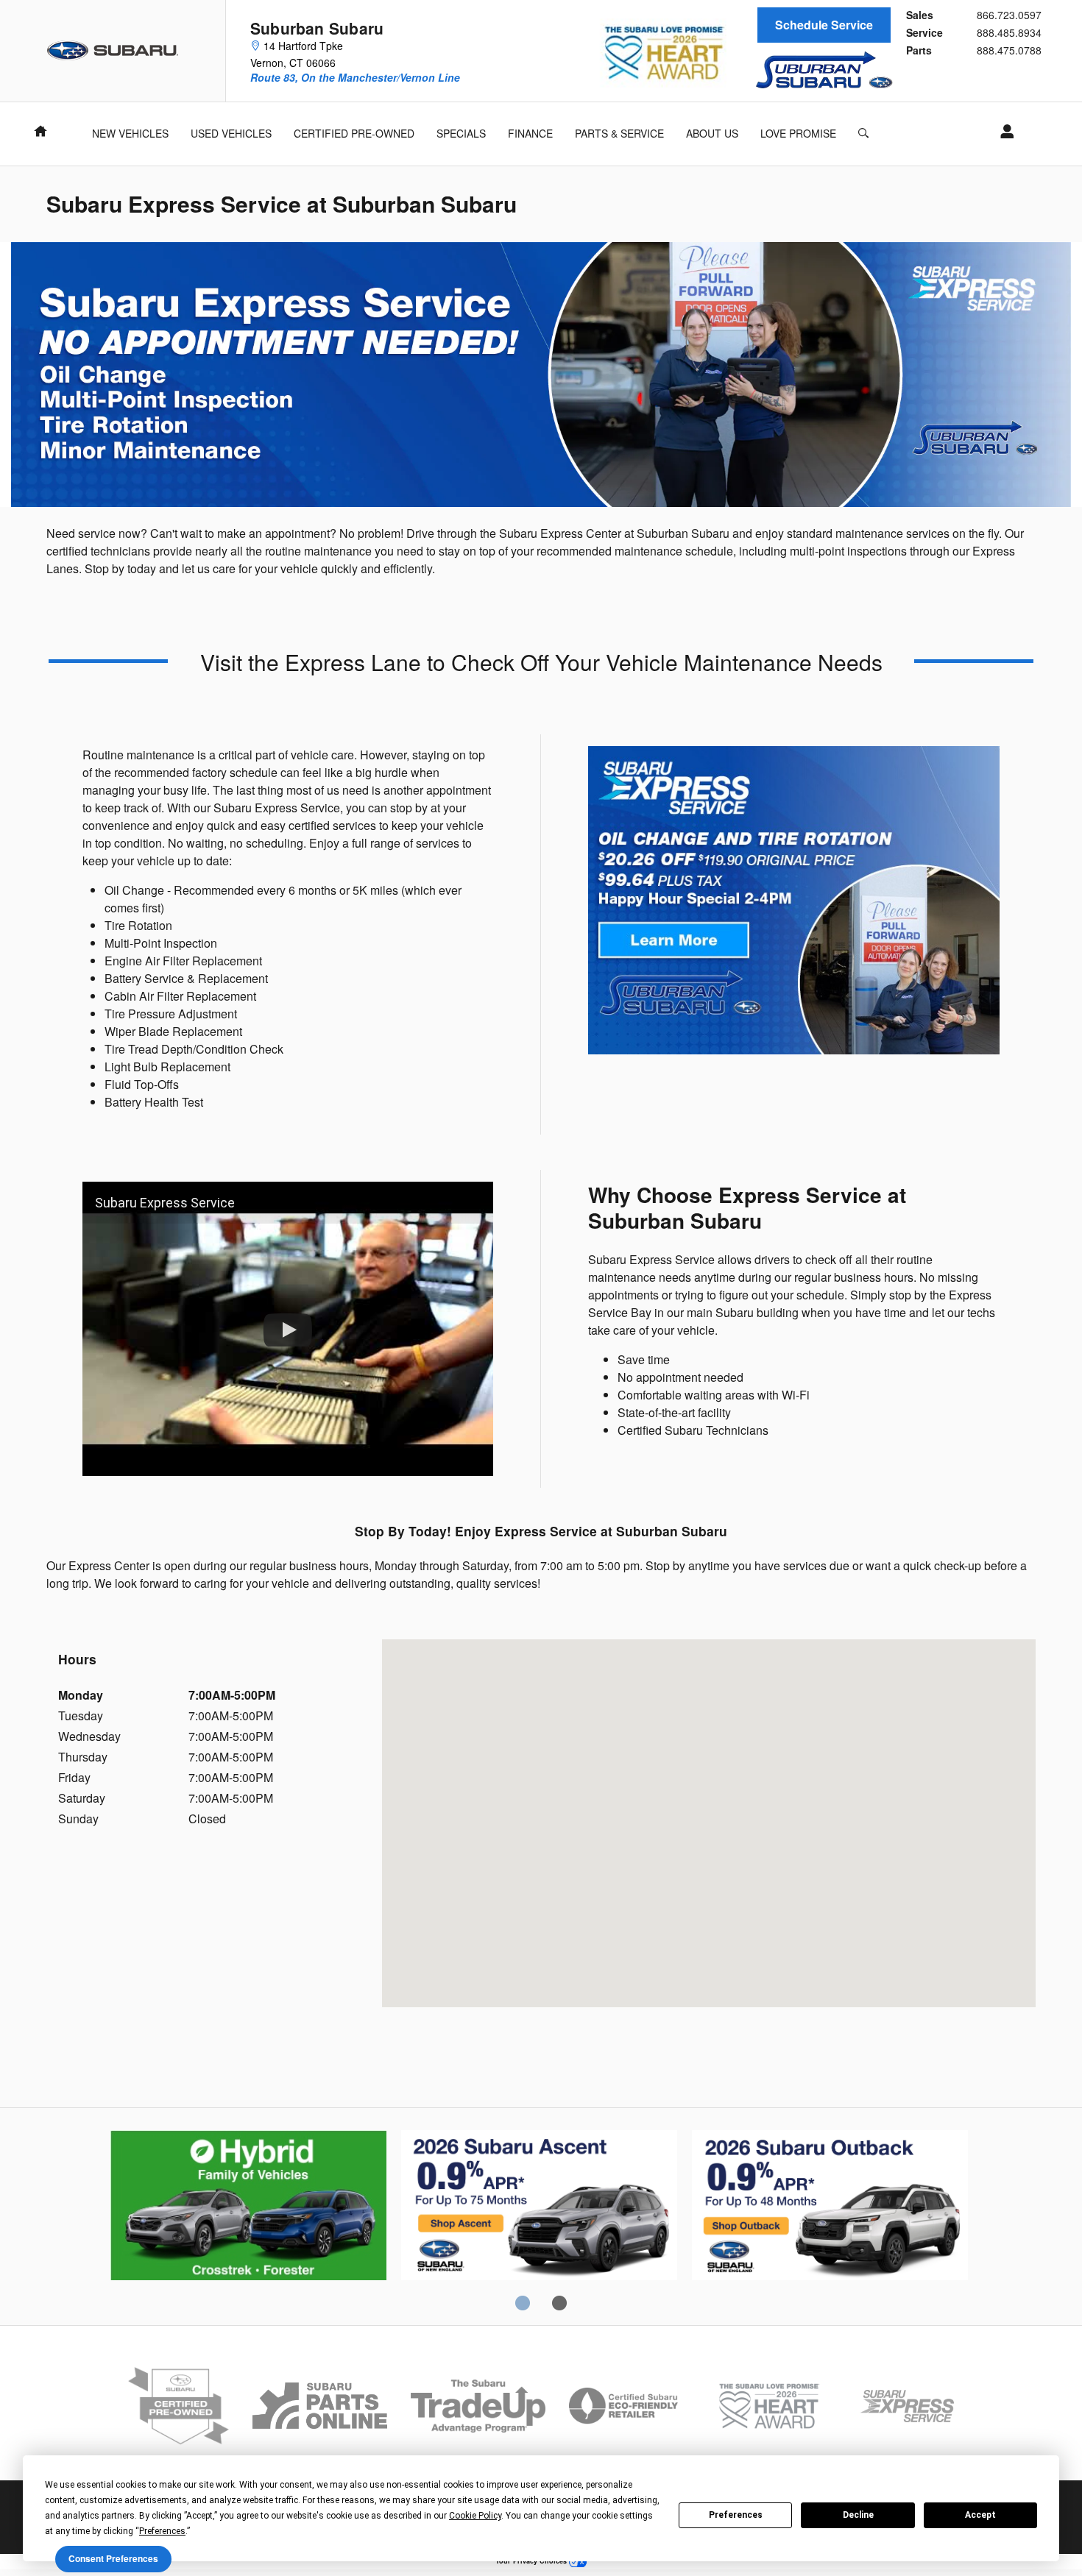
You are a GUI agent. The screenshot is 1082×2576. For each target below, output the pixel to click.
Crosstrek (539, 2207)
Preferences (736, 2515)
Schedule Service (824, 25)
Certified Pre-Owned (354, 133)
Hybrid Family (248, 2207)
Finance (530, 133)
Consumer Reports (830, 2207)
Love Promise (798, 133)
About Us (712, 133)
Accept (980, 2515)
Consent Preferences (113, 2558)
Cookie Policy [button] (475, 2516)
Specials (461, 133)
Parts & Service (619, 133)
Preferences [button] (162, 2531)
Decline (858, 2515)
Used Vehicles (231, 133)
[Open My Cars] (1003, 132)
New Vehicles (130, 133)
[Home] (113, 51)
